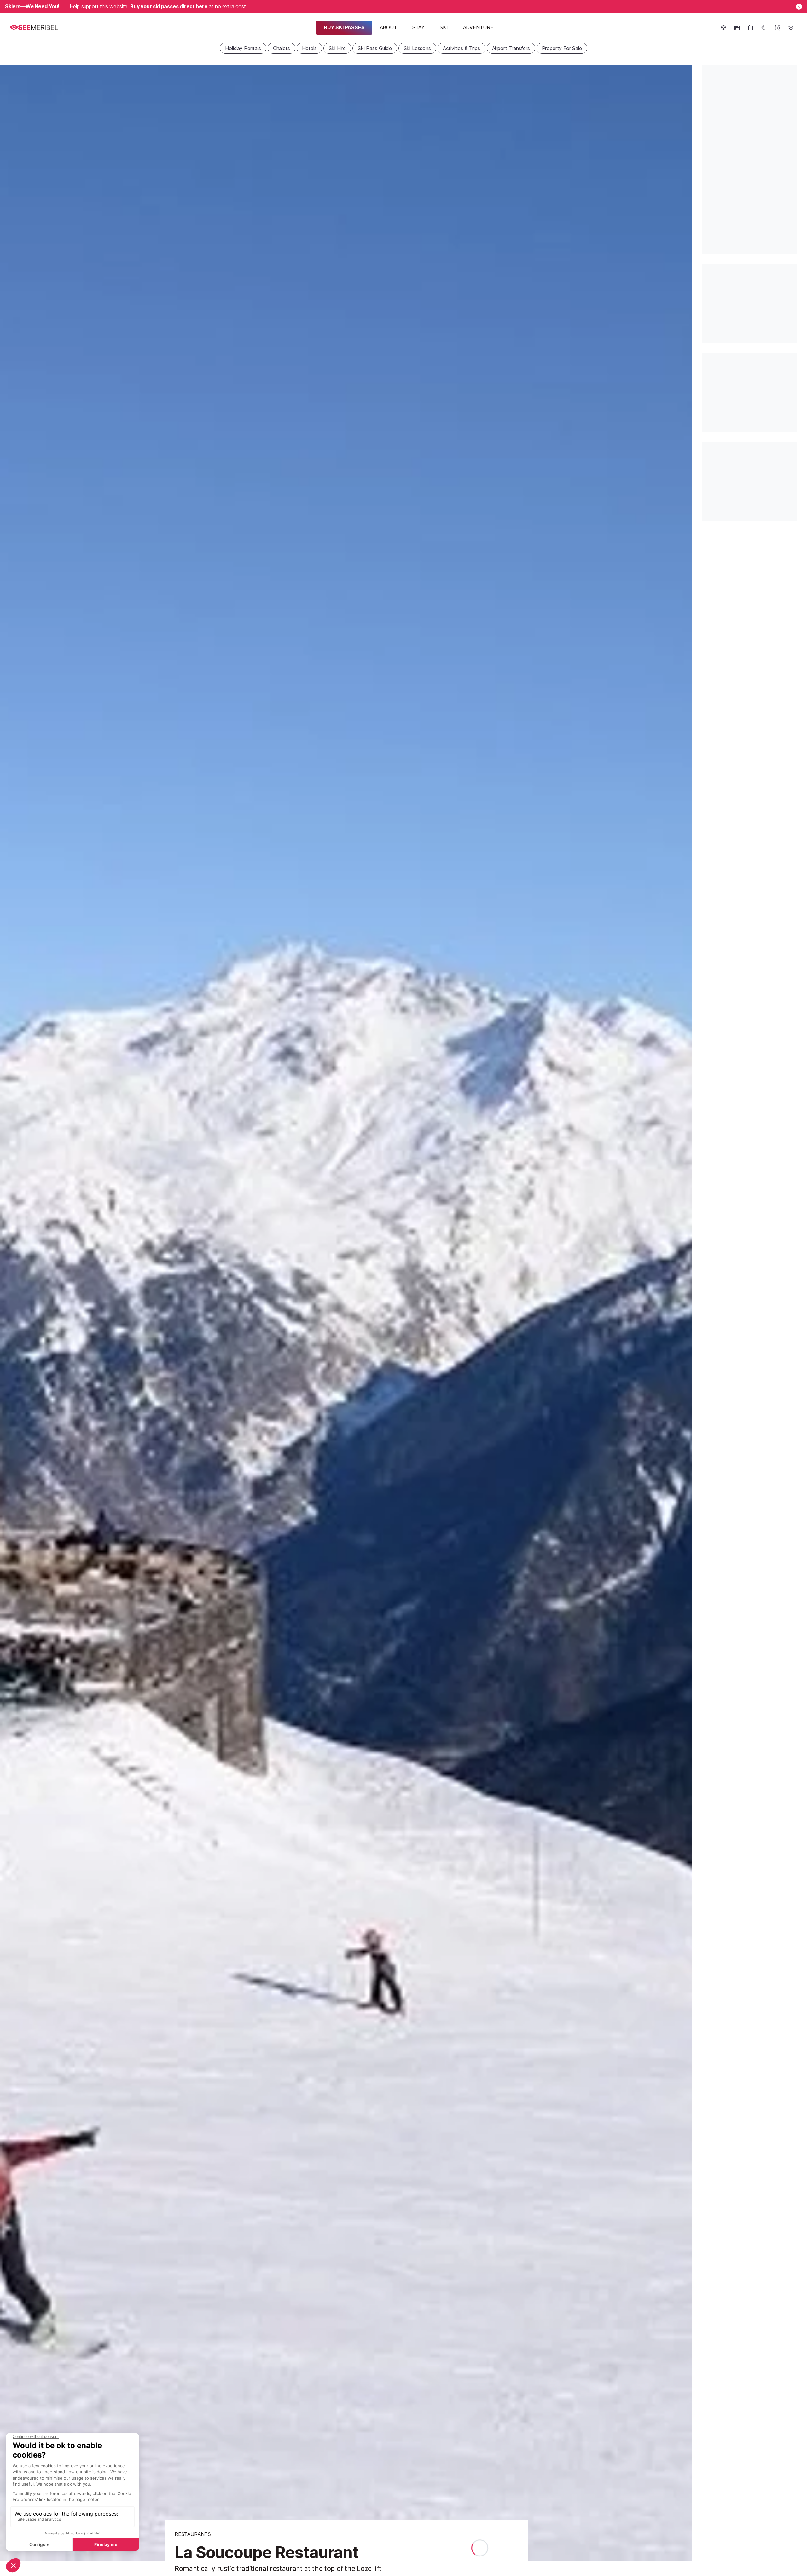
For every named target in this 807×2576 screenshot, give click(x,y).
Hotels (309, 48)
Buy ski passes (344, 27)
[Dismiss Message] (799, 7)
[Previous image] (13, 1313)
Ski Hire (337, 48)
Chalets (282, 48)
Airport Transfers (511, 48)
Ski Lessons (417, 48)
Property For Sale (562, 48)
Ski (444, 27)
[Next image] (680, 1313)
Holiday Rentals (243, 48)
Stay (418, 27)
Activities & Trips (462, 48)
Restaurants (193, 2534)
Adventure (478, 27)
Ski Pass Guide (375, 48)
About (389, 27)
